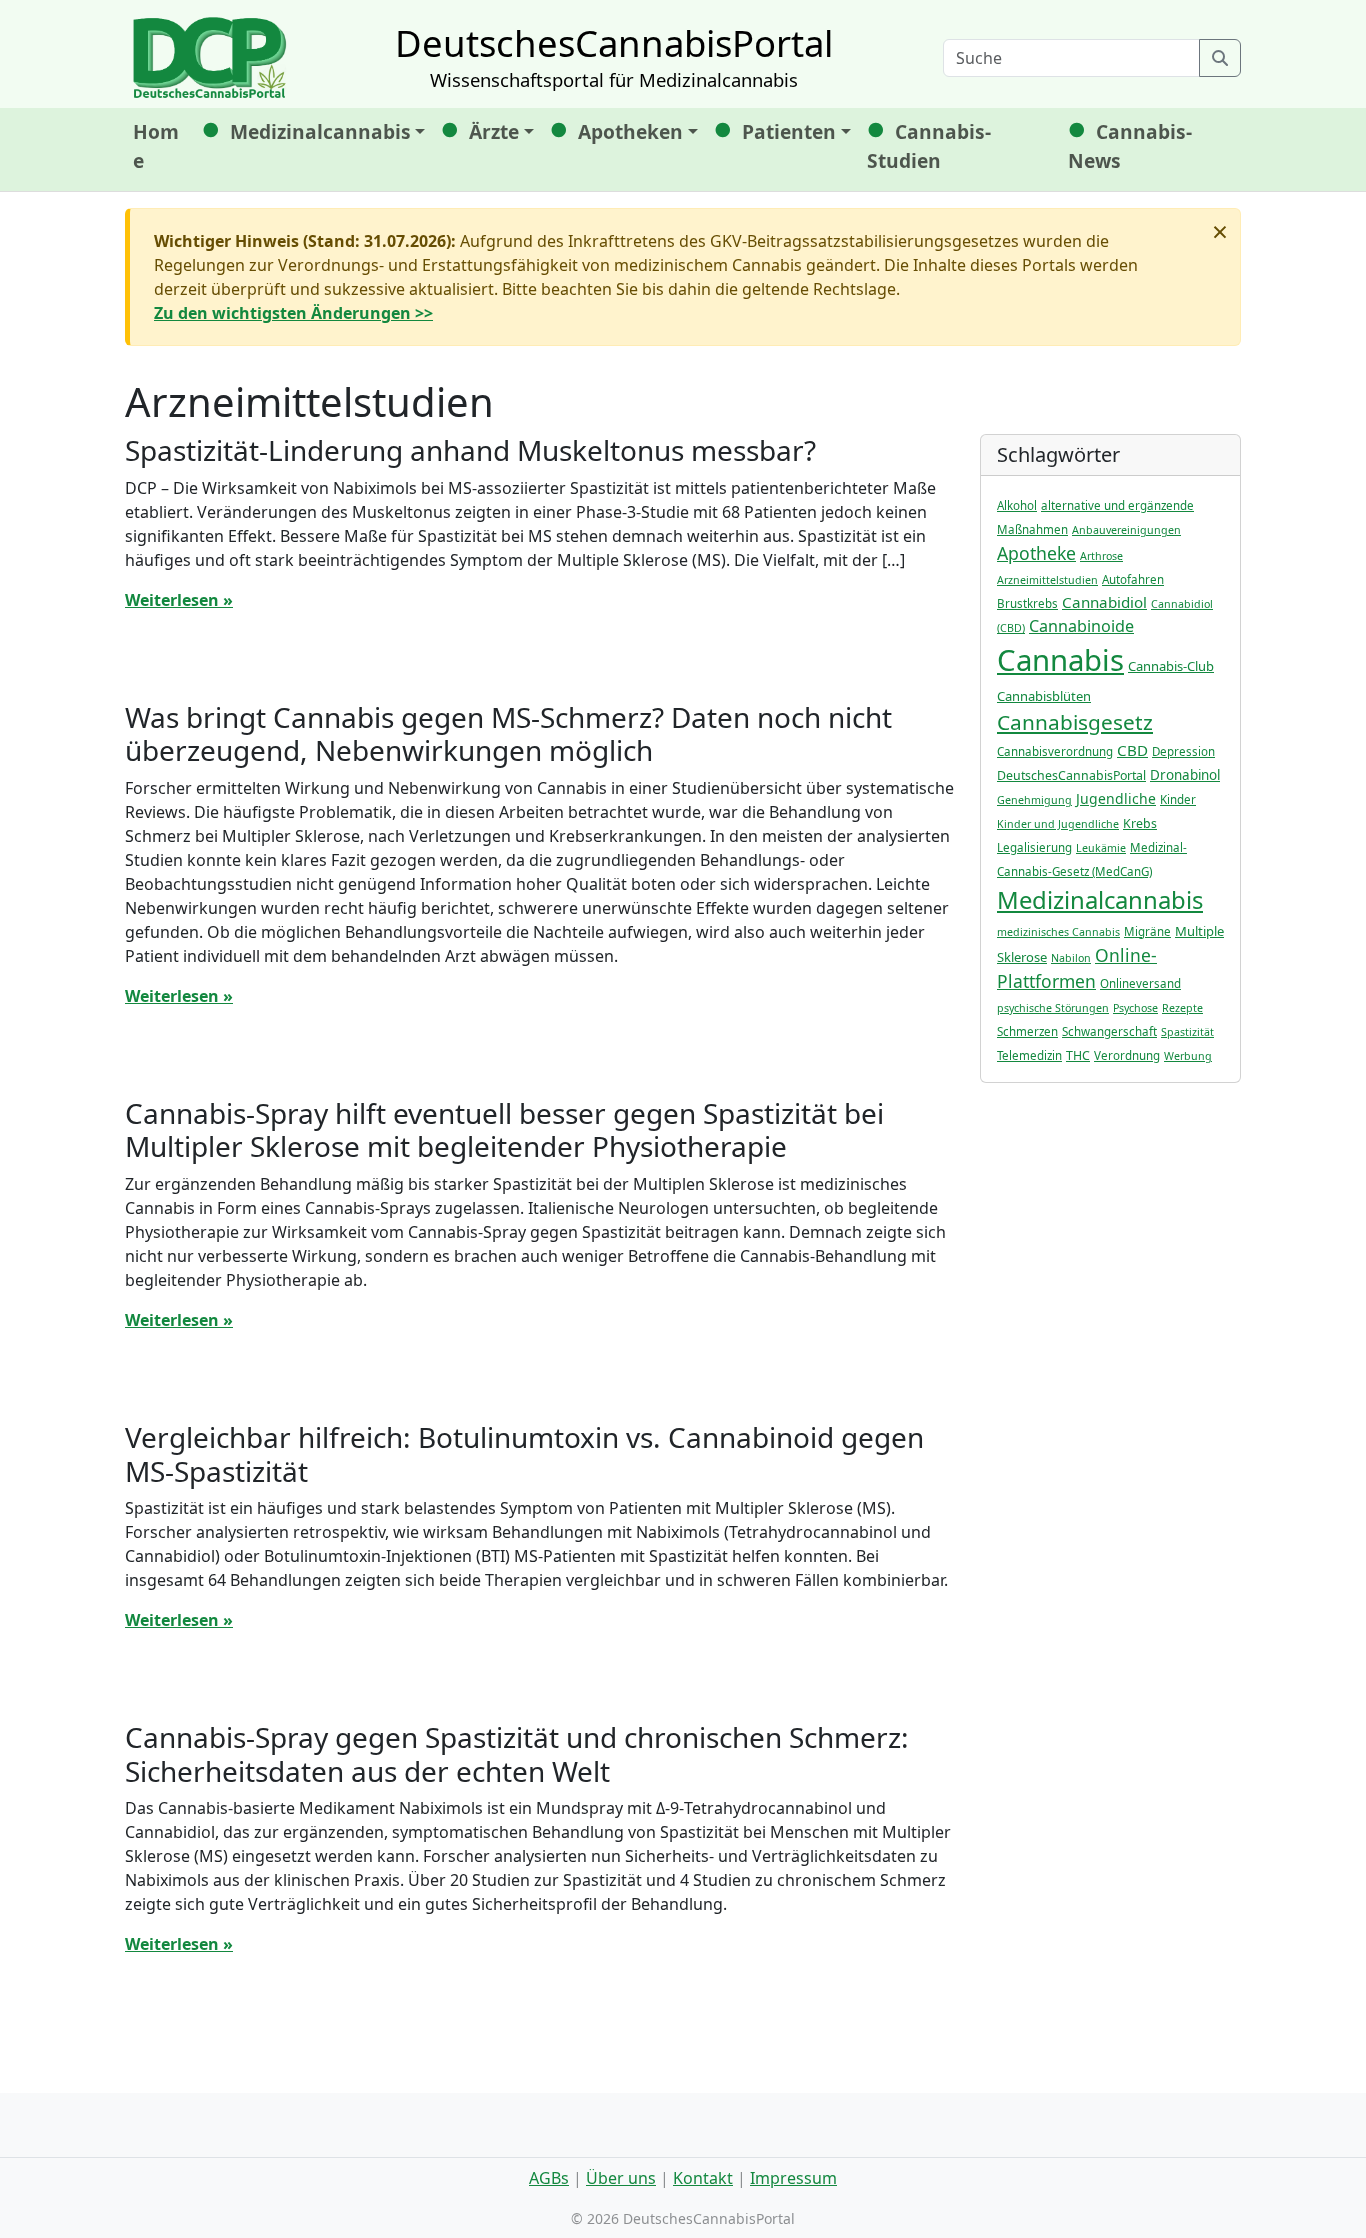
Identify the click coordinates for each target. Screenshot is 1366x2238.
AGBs (549, 2178)
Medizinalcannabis (320, 131)
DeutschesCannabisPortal (1071, 775)
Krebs (1140, 823)
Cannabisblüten (1044, 696)
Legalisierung (1034, 847)
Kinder (1178, 799)
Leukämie (1101, 848)
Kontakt (703, 2178)
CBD (1132, 750)
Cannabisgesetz (1075, 722)
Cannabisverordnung (1055, 751)
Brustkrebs (1027, 603)
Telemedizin (1029, 1055)
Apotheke (1036, 553)
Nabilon (1071, 958)
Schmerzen (1027, 1031)
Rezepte (1182, 1008)
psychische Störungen (1053, 1008)
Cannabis (1060, 660)
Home (156, 146)
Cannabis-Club (1171, 666)
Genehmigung (1034, 800)
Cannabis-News (1130, 146)
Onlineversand (1140, 983)
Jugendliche (1116, 798)
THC (1078, 1055)
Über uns (621, 2178)
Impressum (793, 2178)
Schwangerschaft (1109, 1031)
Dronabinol (1185, 775)
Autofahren (1133, 579)
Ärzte (494, 131)
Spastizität (1187, 1032)
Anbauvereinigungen (1126, 530)
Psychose (1135, 1008)
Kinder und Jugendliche (1058, 824)
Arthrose (1101, 556)
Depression (1183, 751)
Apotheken (630, 131)
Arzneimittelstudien (1047, 580)
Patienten (789, 131)
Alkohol (1017, 505)
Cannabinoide (1081, 626)
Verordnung (1127, 1055)
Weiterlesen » (179, 600)
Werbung (1188, 1056)
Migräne (1147, 931)
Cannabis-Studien (929, 146)
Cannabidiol (1104, 602)
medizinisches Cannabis (1058, 932)
